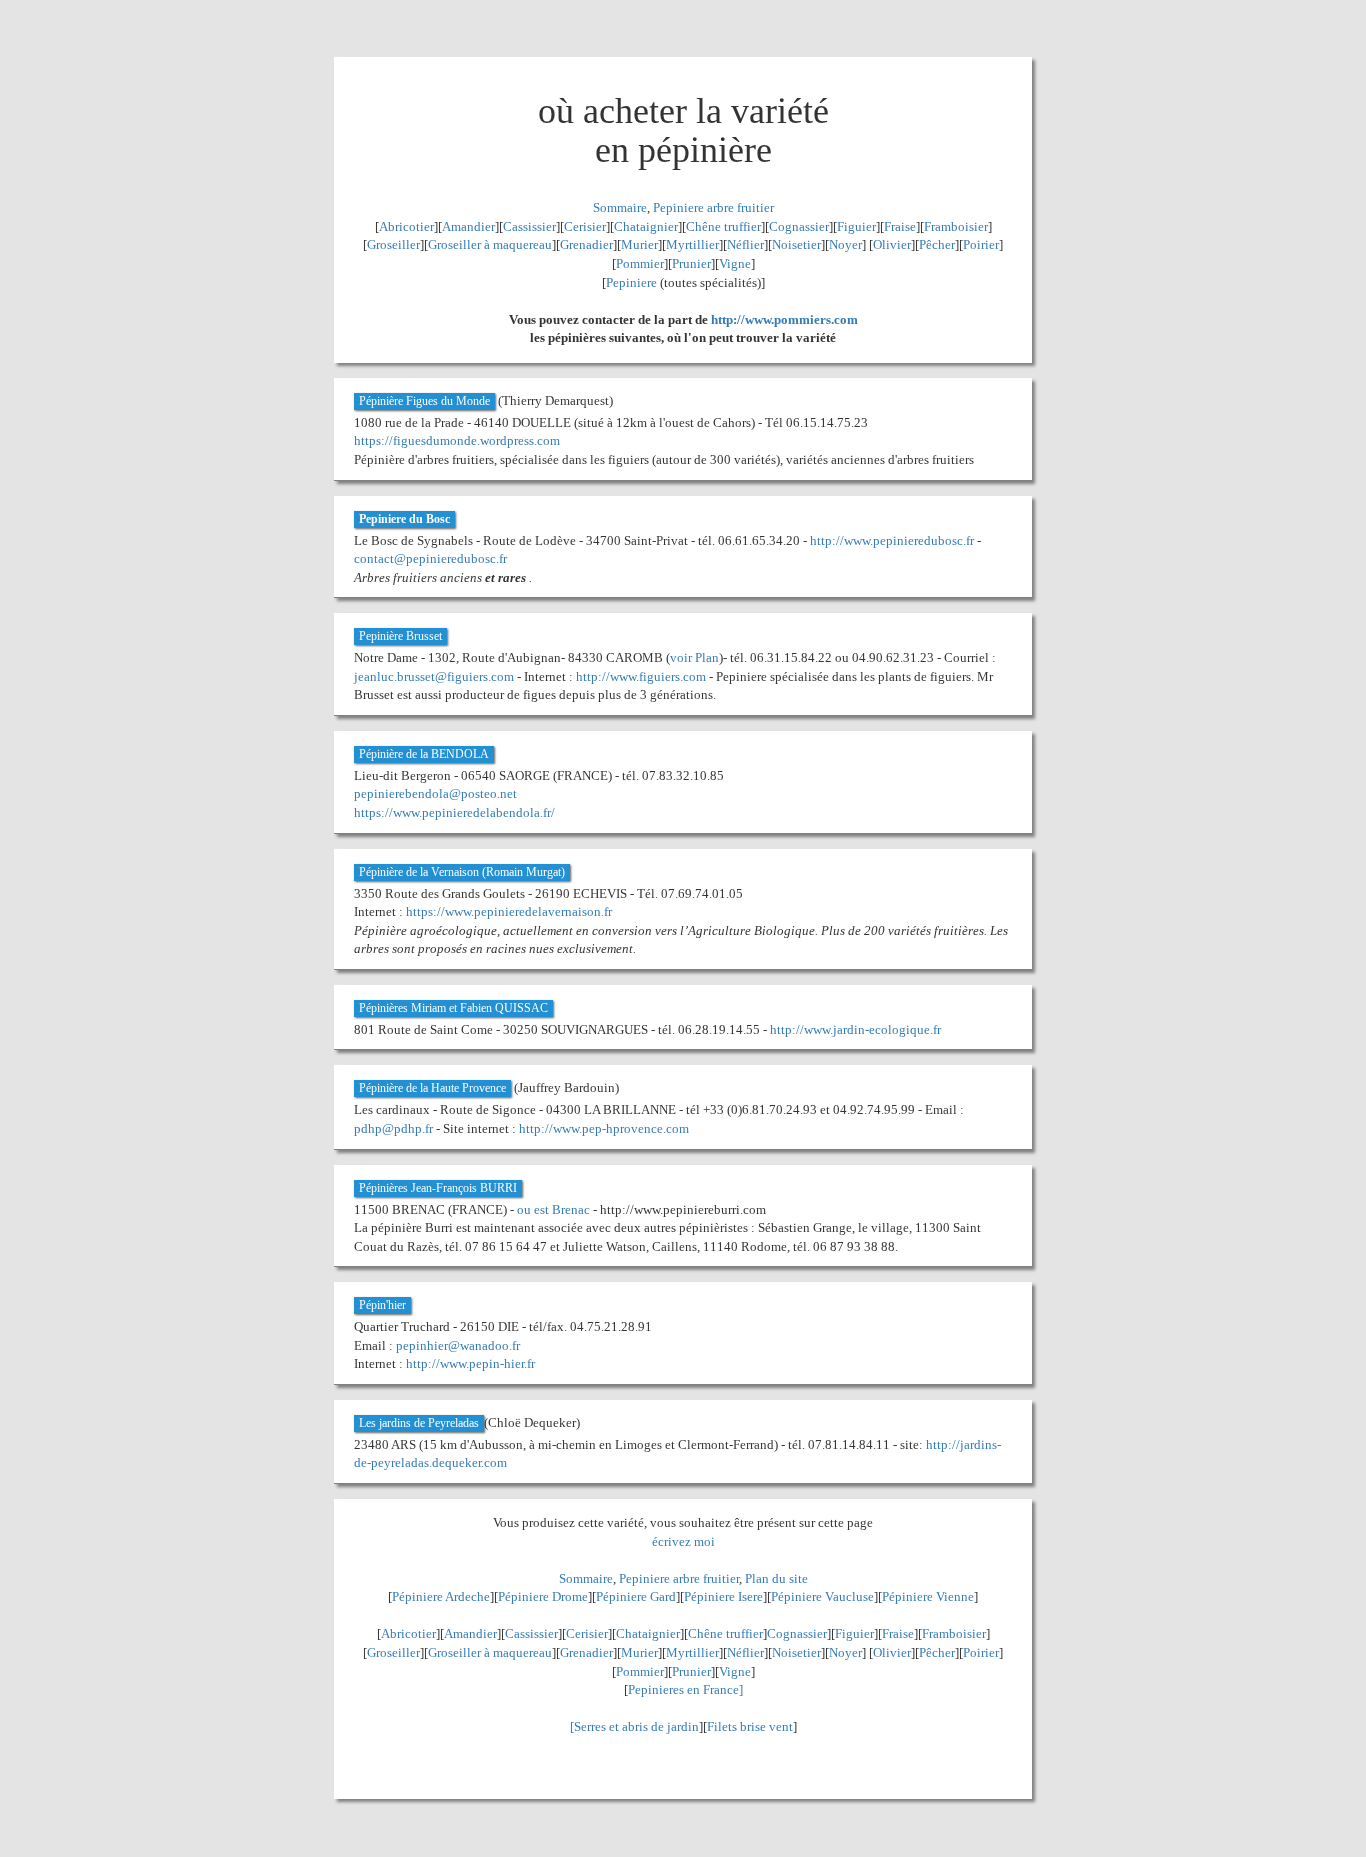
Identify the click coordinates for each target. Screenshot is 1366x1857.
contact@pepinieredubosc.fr (430, 558)
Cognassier (799, 226)
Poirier (981, 244)
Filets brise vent (750, 1726)
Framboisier (956, 226)
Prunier (691, 263)
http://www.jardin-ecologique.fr (855, 1029)
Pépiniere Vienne (928, 1596)
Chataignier (646, 226)
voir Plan (694, 657)
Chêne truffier (723, 226)
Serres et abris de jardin (636, 1726)
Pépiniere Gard (636, 1596)
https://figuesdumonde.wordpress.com (457, 440)
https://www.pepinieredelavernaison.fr (509, 911)
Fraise (900, 226)
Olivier (892, 244)
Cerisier (585, 226)
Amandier (468, 226)
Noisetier (796, 244)
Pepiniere (631, 282)
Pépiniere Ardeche (441, 1596)
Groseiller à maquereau (490, 244)
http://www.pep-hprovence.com (604, 1128)
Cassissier (529, 226)
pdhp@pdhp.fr (393, 1128)
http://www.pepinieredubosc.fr (892, 540)
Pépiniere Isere (723, 1596)
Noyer (845, 244)
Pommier (640, 263)
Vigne (735, 263)
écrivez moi (683, 1541)
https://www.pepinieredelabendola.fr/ (454, 812)
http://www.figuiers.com (641, 676)
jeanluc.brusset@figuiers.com (434, 676)
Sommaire (620, 207)
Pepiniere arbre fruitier (713, 207)
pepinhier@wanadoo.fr (458, 1345)
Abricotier (406, 226)
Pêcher (937, 244)
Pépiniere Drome (543, 1596)
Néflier (745, 244)
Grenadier (586, 244)
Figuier (856, 226)
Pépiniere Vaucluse (822, 1596)
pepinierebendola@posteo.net (435, 793)
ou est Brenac (553, 1209)
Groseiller (393, 244)
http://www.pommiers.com (784, 319)
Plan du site (776, 1578)
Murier (639, 244)
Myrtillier (692, 244)
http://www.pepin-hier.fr (470, 1363)
